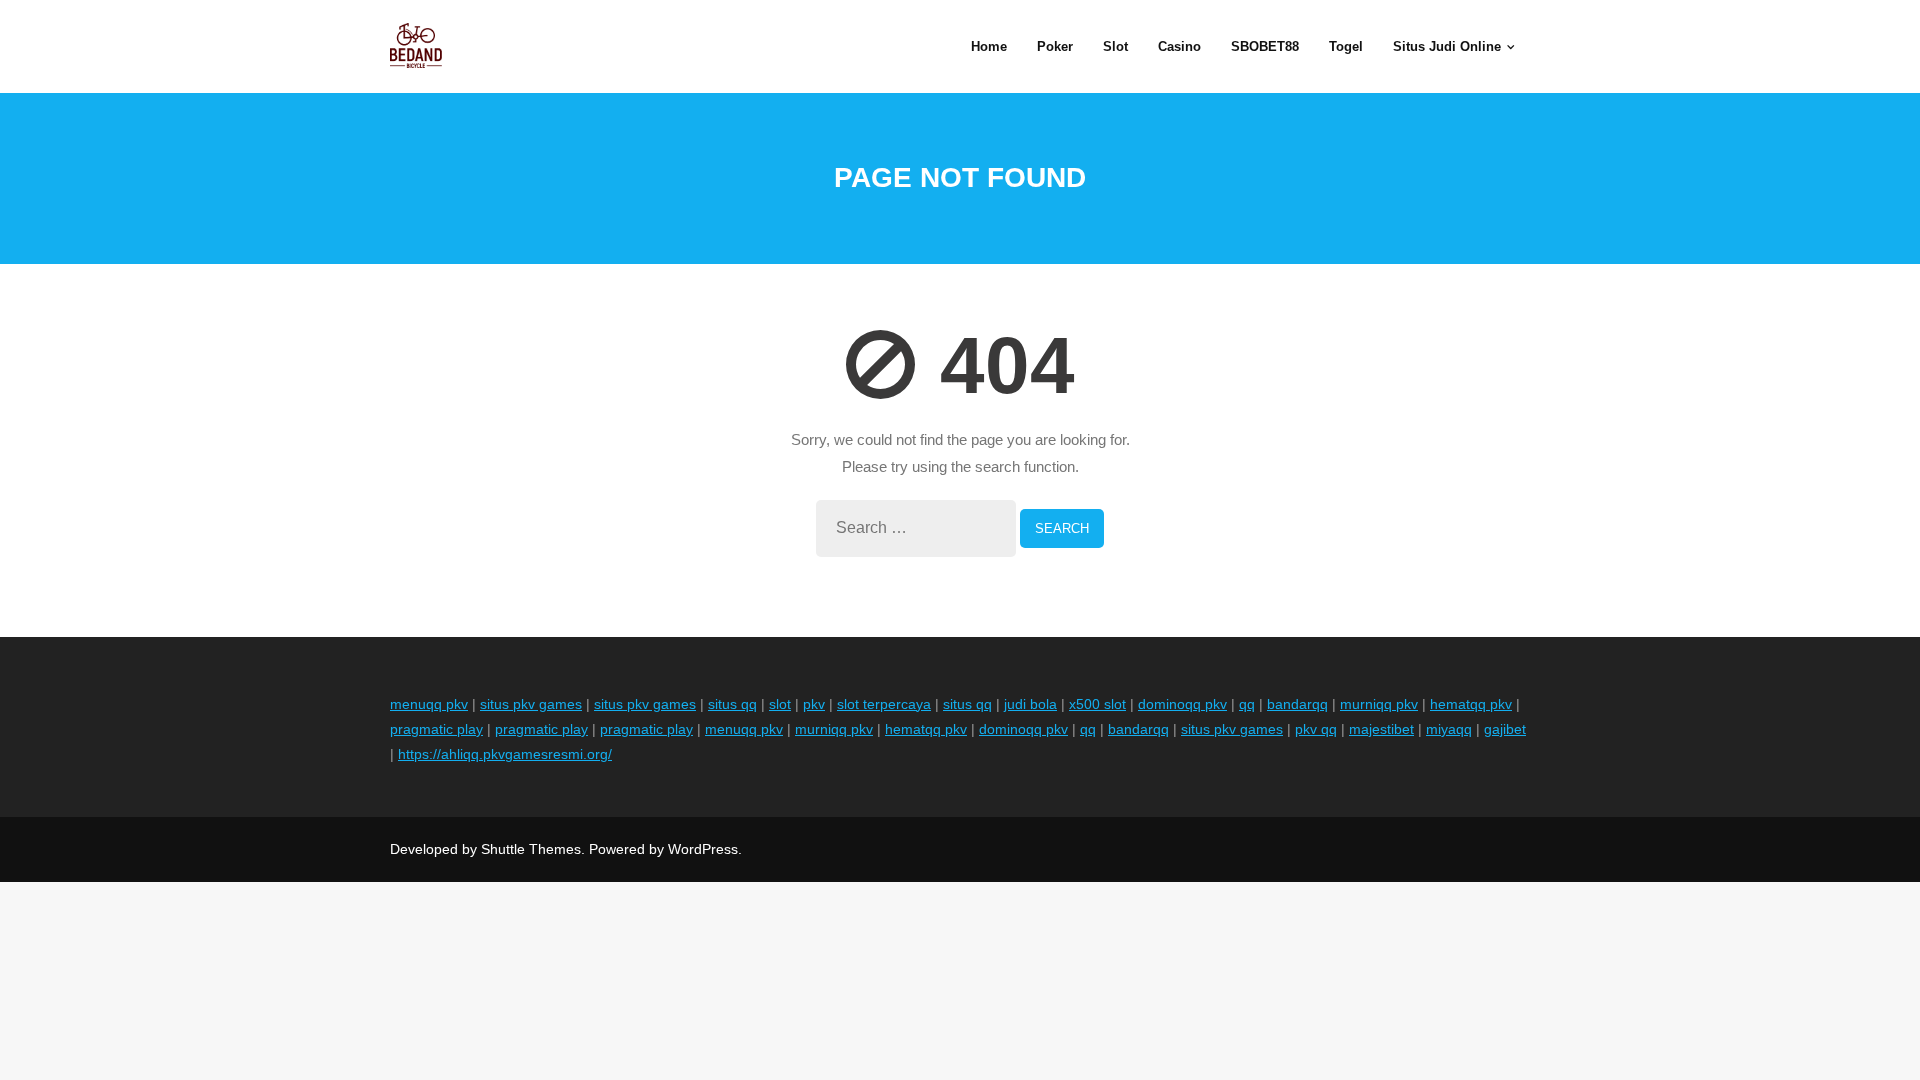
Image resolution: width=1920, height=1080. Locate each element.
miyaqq (1449, 729)
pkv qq (1316, 729)
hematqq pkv (1471, 704)
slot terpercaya (884, 704)
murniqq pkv (1379, 704)
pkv (814, 704)
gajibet (1505, 729)
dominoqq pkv (1182, 704)
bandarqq (1297, 704)
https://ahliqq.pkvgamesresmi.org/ (505, 754)
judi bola (1030, 704)
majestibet (1381, 729)
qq (1247, 704)
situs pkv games (531, 704)
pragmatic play (436, 729)
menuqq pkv (429, 704)
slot (780, 704)
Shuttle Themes (531, 849)
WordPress (703, 849)
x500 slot (1097, 704)
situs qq (732, 704)
